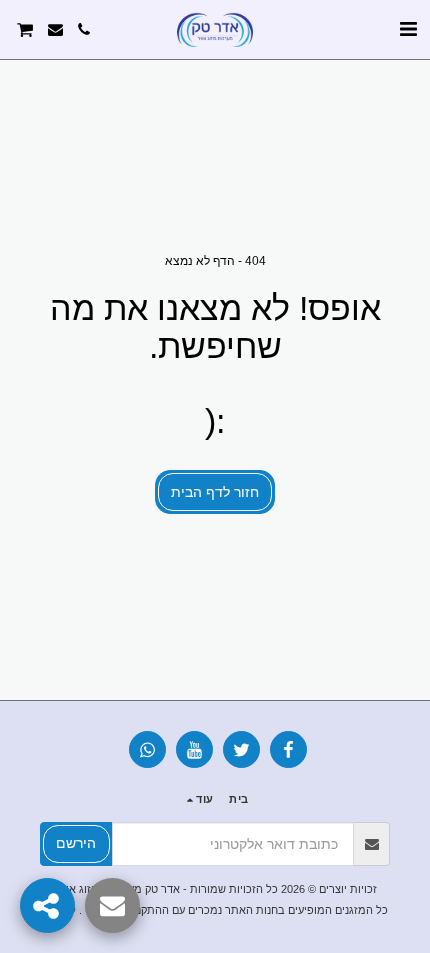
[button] (408, 29)
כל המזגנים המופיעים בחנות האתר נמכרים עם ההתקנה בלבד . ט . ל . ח (221, 910)
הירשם (76, 843)
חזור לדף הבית (215, 492)
